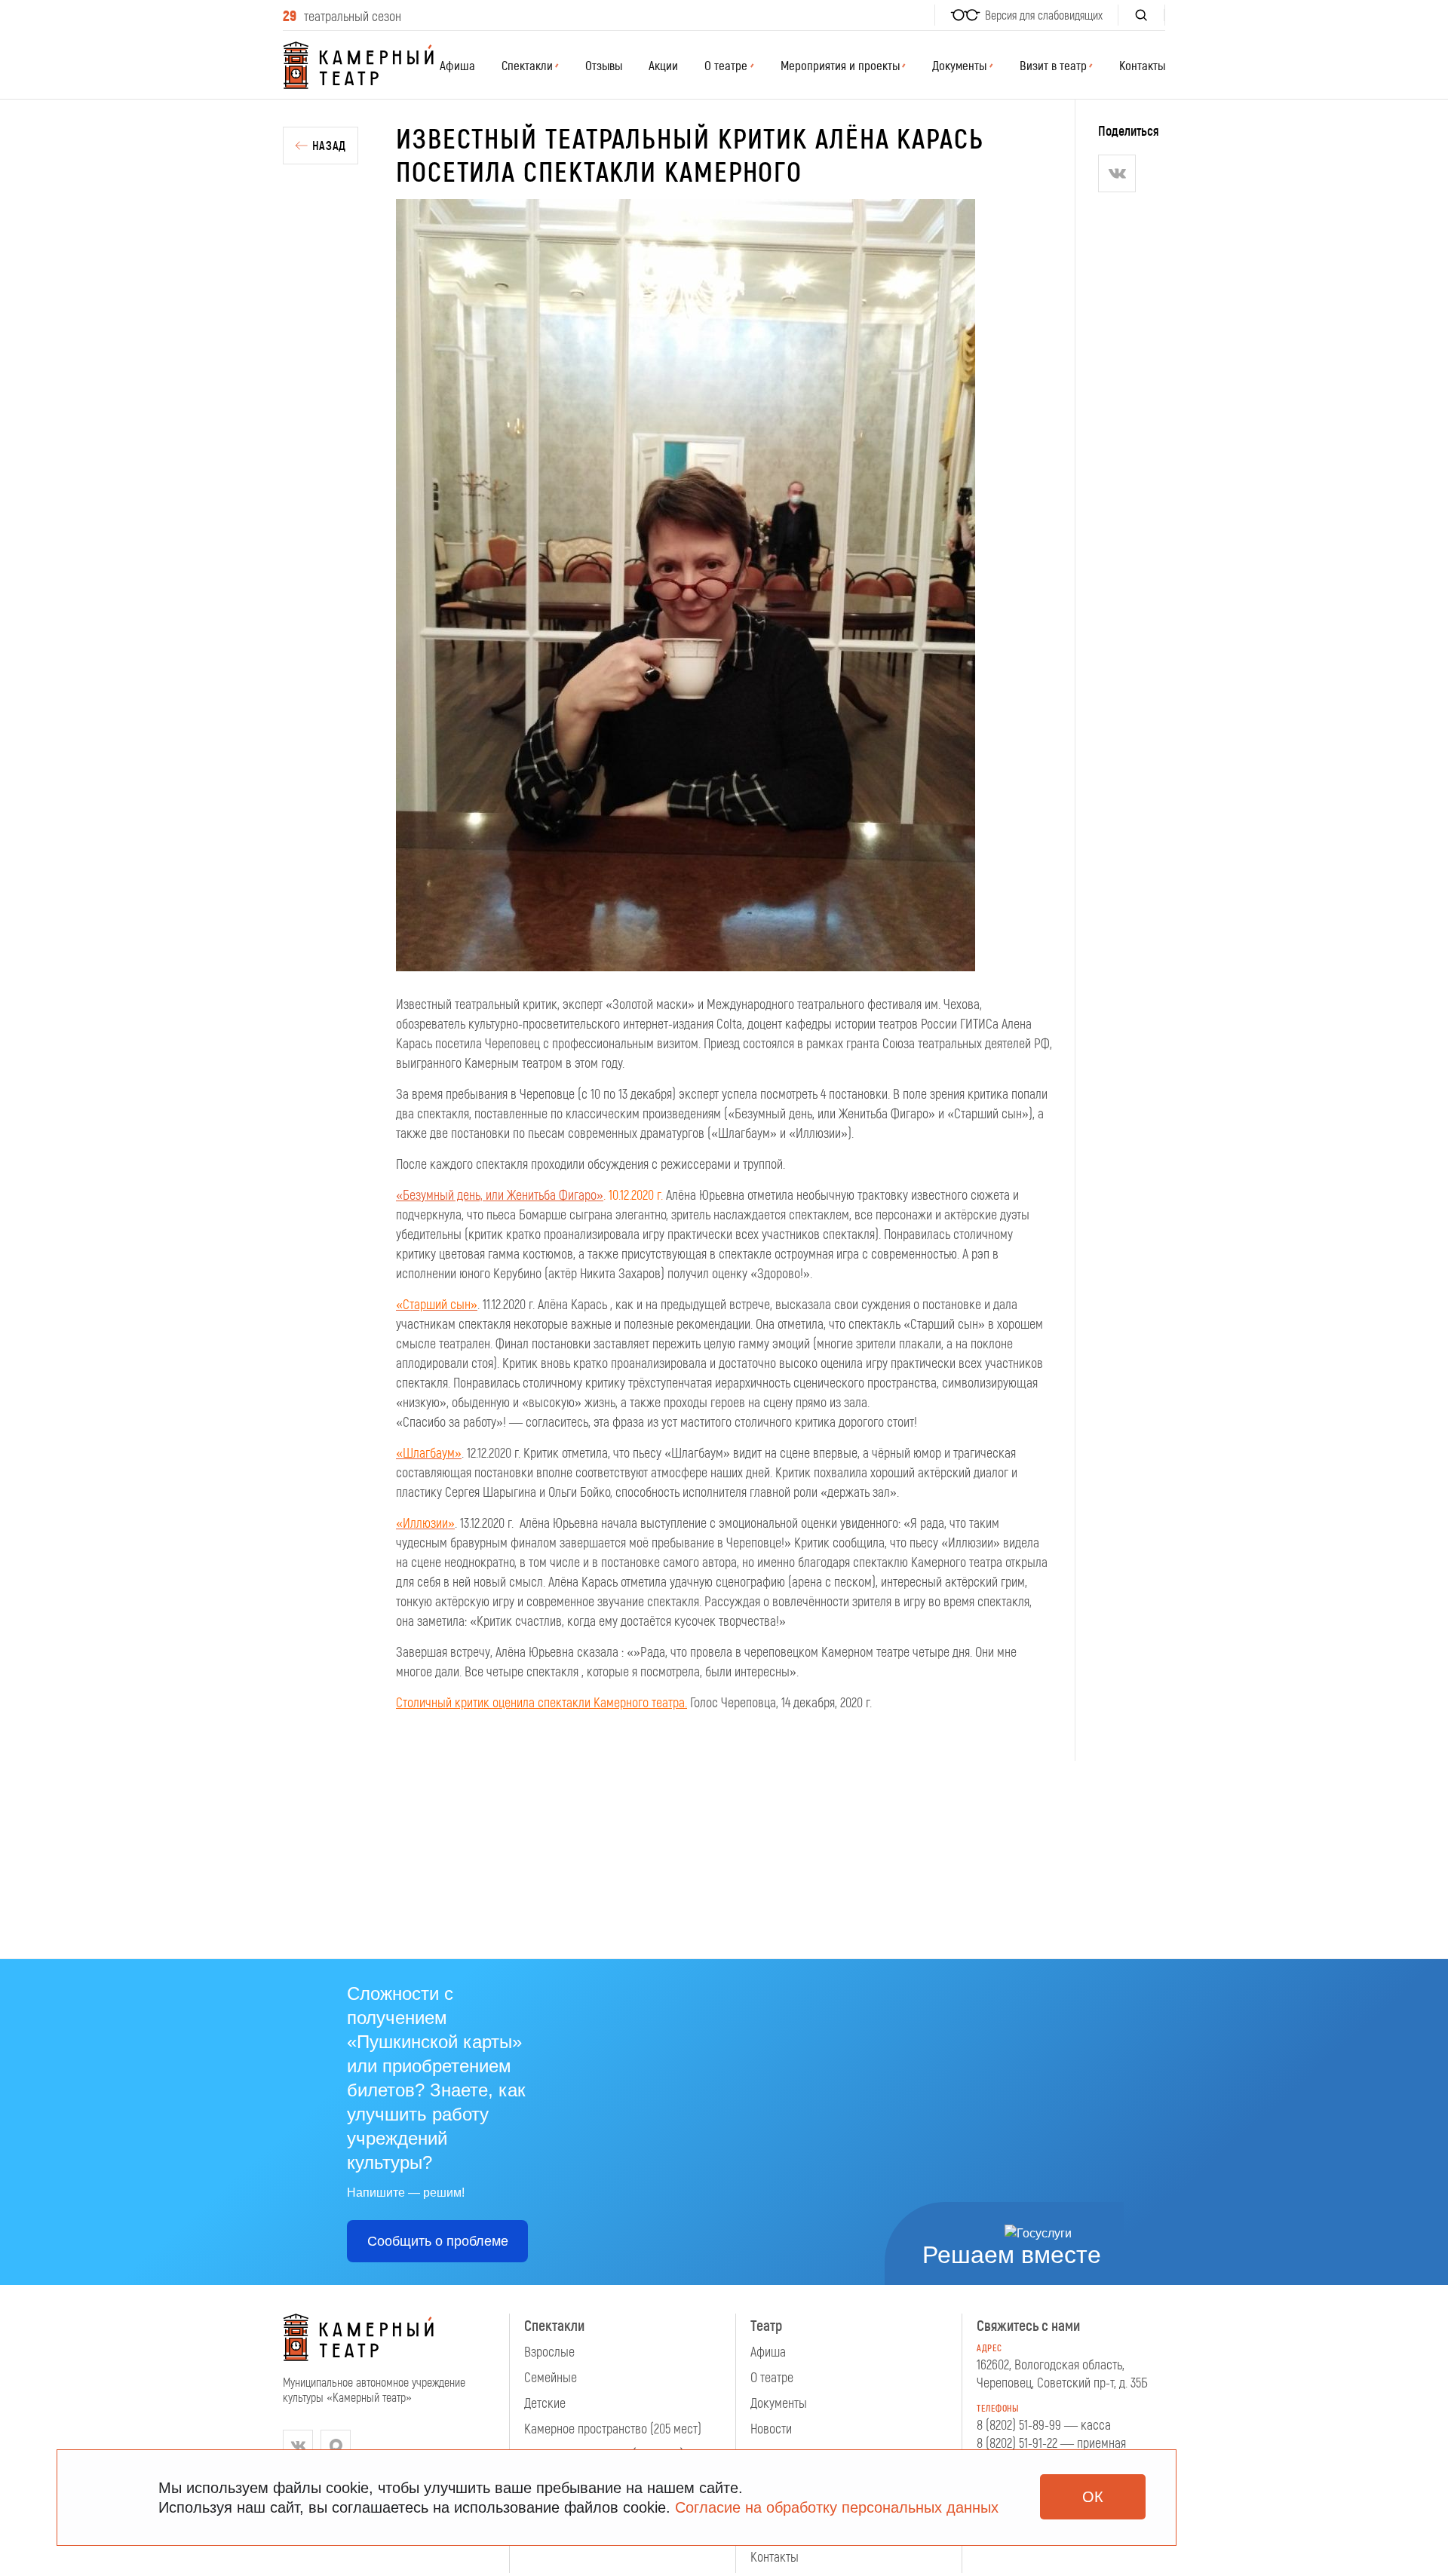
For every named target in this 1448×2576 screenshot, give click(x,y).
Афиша (457, 65)
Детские (545, 2403)
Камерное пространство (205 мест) (613, 2428)
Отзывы (604, 65)
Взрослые (549, 2351)
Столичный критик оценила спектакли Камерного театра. (541, 1702)
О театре (772, 2377)
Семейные (551, 2377)
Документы (779, 2403)
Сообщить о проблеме (438, 2241)
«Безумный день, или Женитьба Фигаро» (500, 1194)
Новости (771, 2428)
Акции (663, 65)
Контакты (1142, 65)
